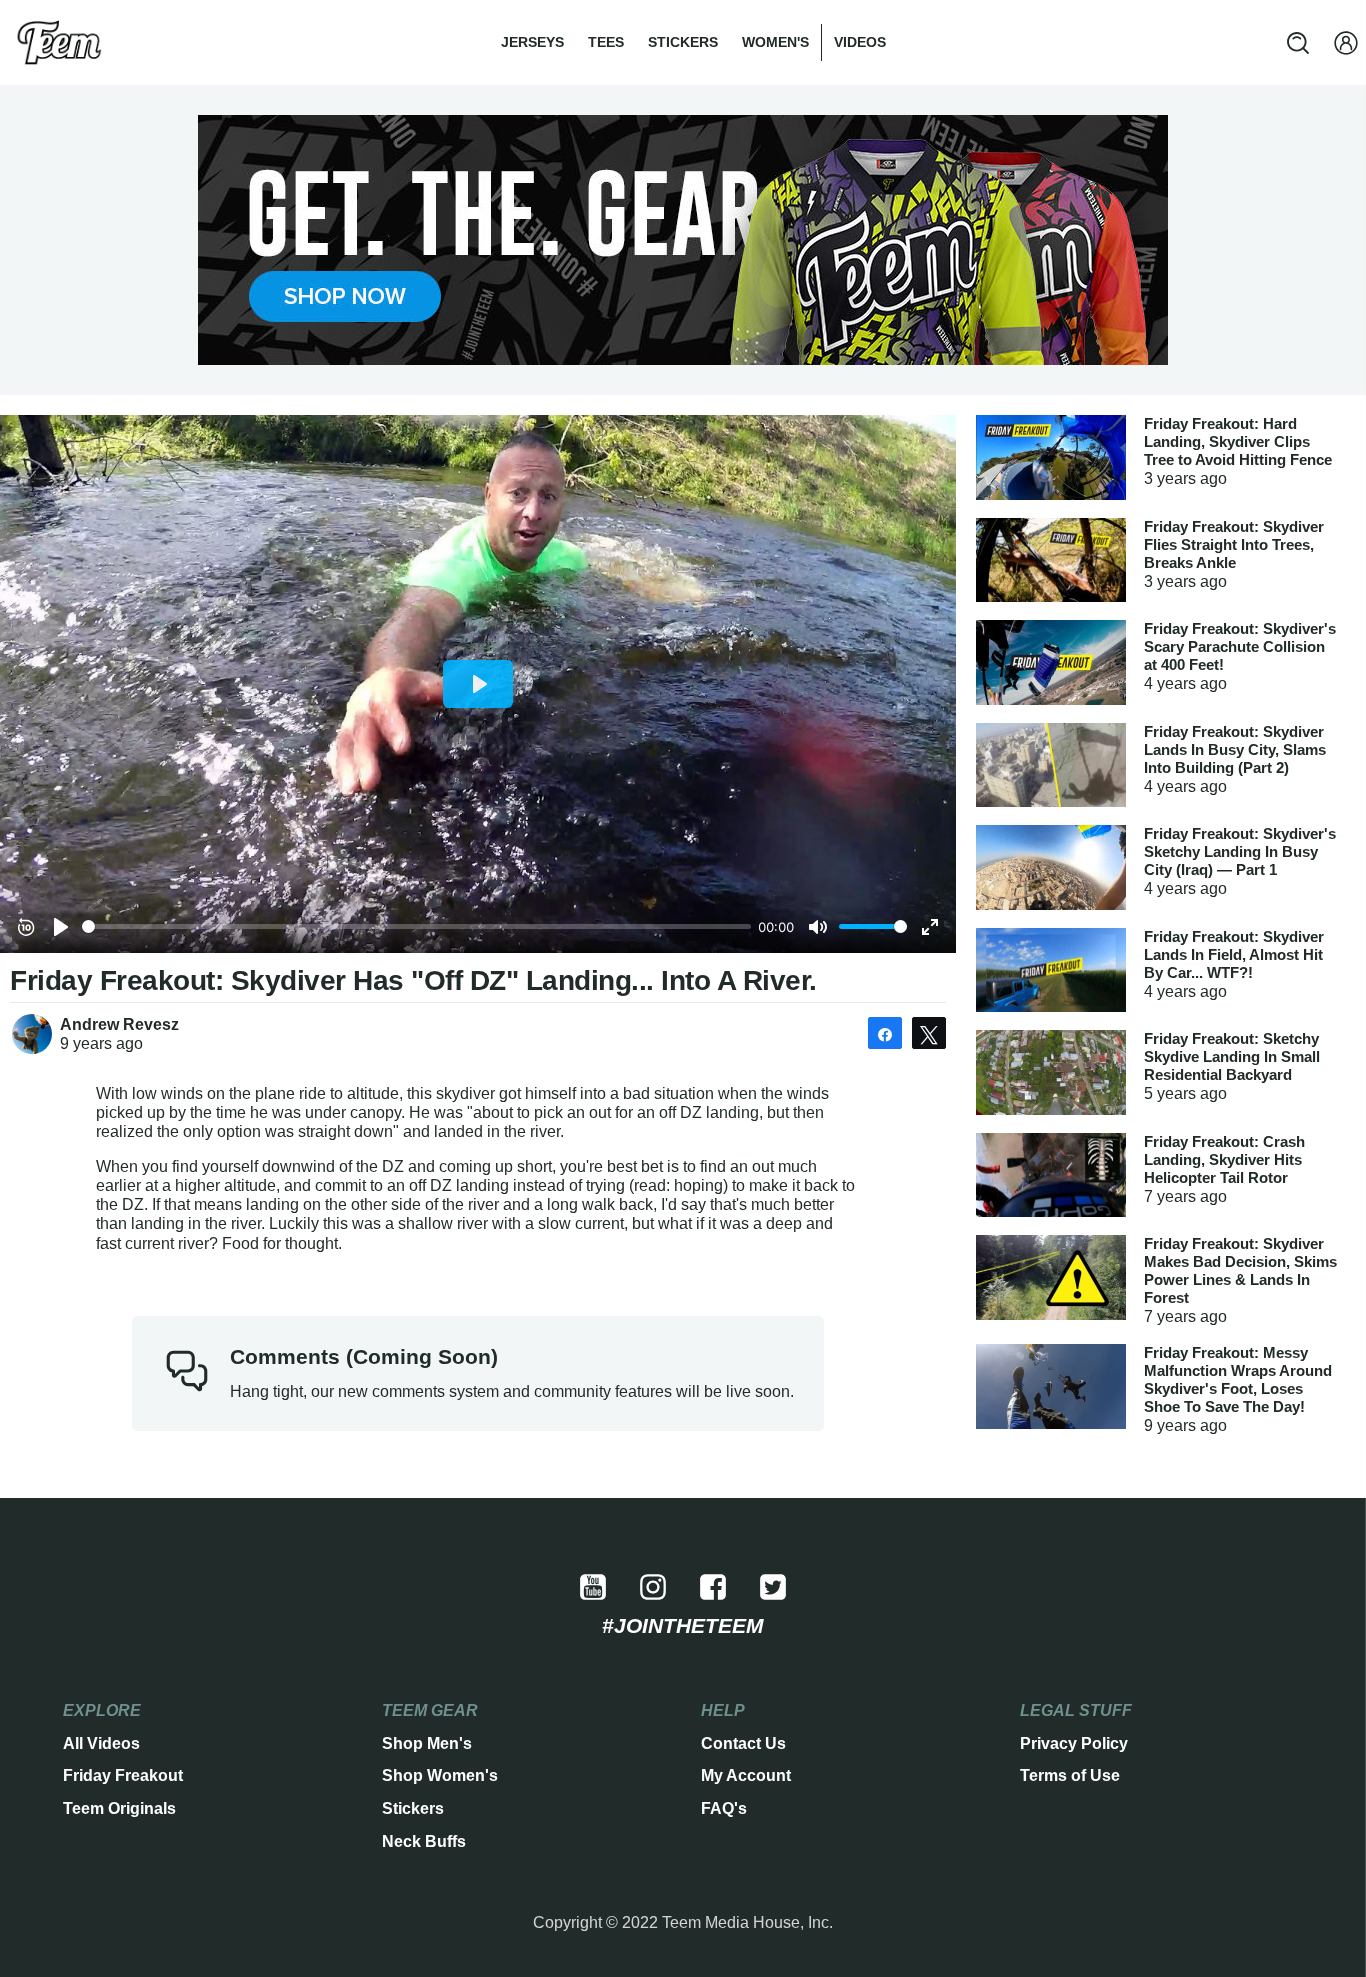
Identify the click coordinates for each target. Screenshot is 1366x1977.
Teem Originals (119, 1808)
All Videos (101, 1743)
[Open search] (1298, 43)
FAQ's (724, 1808)
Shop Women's (440, 1775)
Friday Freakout (123, 1775)
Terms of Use (1070, 1775)
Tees (606, 42)
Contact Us (743, 1743)
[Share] (885, 1033)
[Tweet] (929, 1033)
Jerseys (532, 42)
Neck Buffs (424, 1841)
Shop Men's (427, 1743)
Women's (775, 42)
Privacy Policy (1074, 1743)
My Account (746, 1775)
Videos (860, 42)
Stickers (683, 42)
